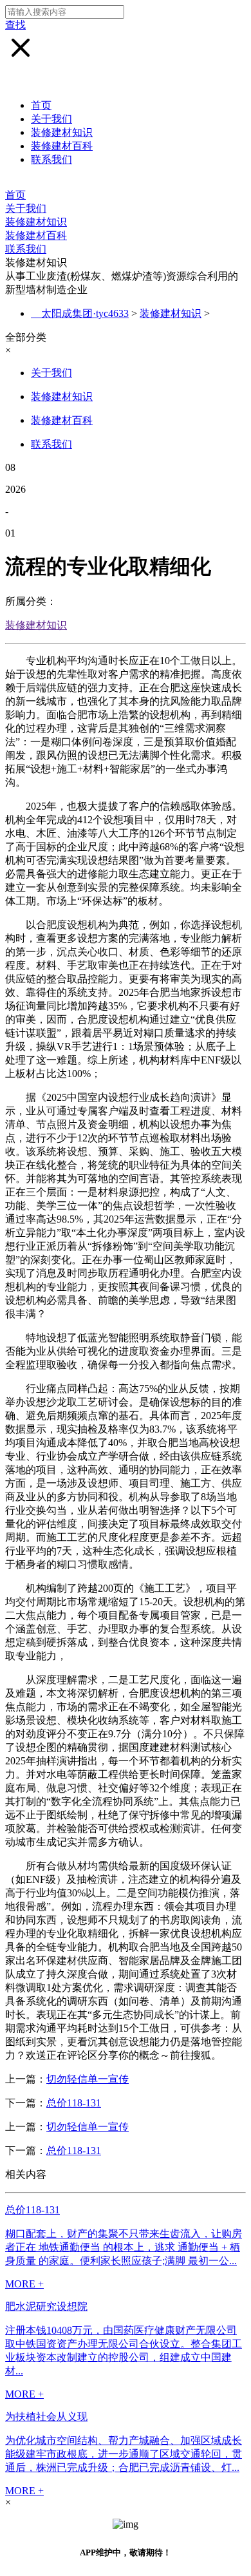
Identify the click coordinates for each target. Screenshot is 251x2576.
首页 (41, 105)
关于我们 (51, 119)
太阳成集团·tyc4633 (85, 313)
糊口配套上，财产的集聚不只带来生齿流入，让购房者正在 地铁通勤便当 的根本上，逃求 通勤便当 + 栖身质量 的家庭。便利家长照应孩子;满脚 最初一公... (124, 2247)
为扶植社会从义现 (46, 2417)
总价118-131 (74, 2103)
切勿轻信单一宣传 (88, 2079)
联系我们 (51, 159)
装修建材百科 (62, 146)
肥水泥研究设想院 (46, 2306)
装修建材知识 (62, 132)
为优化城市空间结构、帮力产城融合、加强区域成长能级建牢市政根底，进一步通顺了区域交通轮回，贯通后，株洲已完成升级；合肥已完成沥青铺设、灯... (124, 2454)
